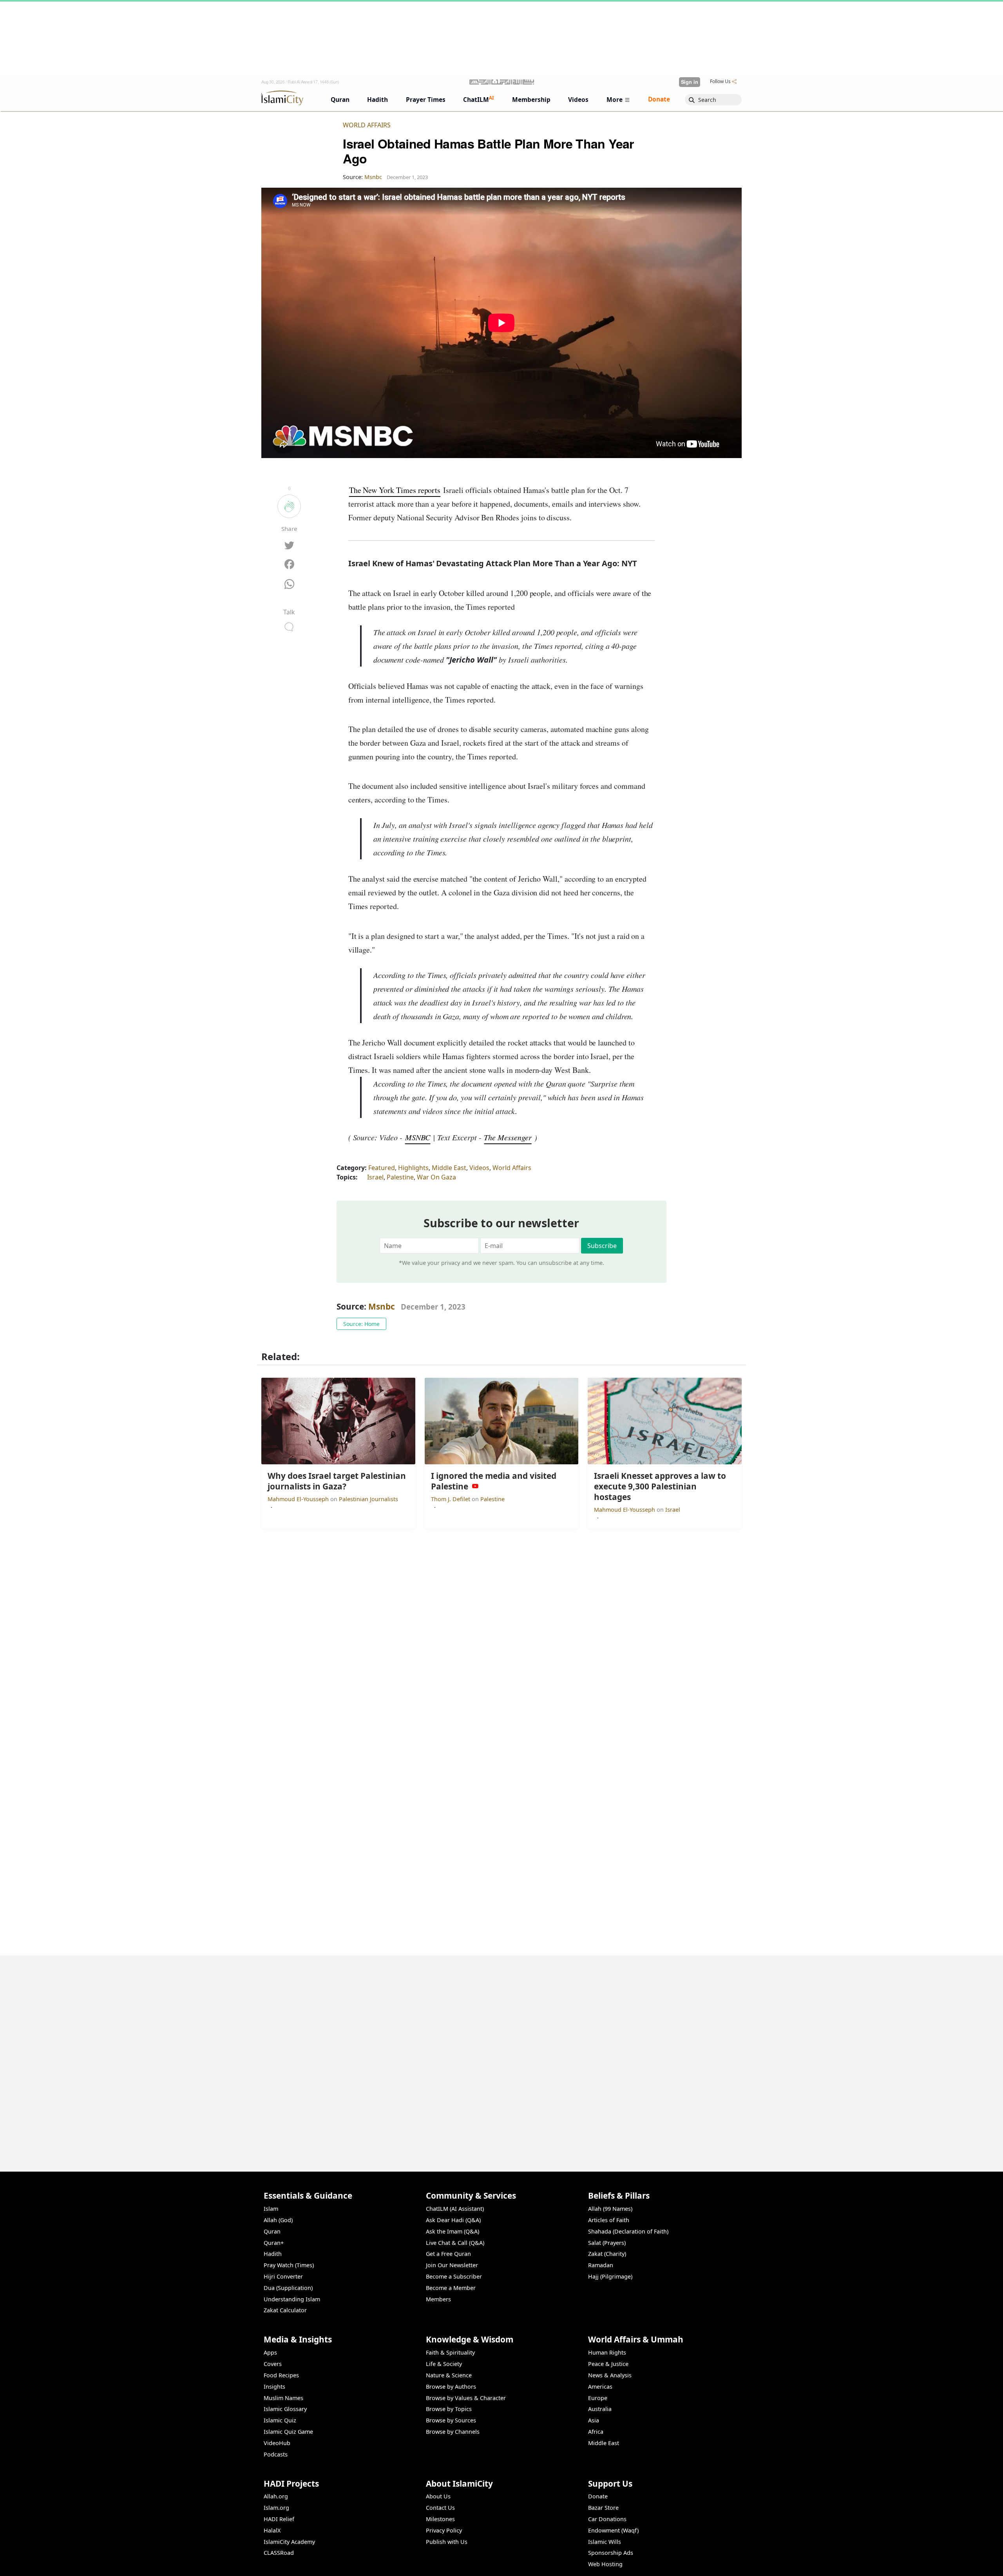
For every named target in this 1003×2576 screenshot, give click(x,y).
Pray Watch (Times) (289, 2265)
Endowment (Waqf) (613, 2530)
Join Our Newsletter (452, 2265)
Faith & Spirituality (450, 2352)
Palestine (400, 1177)
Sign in (690, 82)
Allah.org (276, 2496)
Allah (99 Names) (610, 2209)
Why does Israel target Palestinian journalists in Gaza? (658, 2563)
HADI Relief (279, 2519)
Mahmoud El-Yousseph (299, 1499)
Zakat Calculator (285, 2310)
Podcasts (276, 2454)
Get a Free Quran (448, 2254)
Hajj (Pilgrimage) (610, 2276)
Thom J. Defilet (451, 1499)
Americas (600, 2387)
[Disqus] (501, 2053)
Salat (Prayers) (607, 2243)
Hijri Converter (283, 2276)
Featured (382, 1168)
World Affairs (367, 125)
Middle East (449, 1168)
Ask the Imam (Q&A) (453, 2231)
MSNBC (418, 1137)
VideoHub (277, 2443)
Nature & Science (449, 2375)
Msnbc (382, 1306)
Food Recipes (281, 2375)
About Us (438, 2496)
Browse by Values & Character (466, 2398)
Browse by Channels (453, 2432)
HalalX (272, 2530)
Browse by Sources (451, 2420)
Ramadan (601, 2265)
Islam (271, 2209)
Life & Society (444, 2364)
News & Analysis (610, 2375)
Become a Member (451, 2288)
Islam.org (276, 2508)
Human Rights (607, 2352)
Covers (273, 2364)
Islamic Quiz (280, 2420)
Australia (600, 2409)
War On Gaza (436, 1177)
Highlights (413, 1168)
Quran (272, 2231)
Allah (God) (278, 2220)
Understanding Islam (292, 2299)
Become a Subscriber (454, 2276)
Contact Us (440, 2508)
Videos (479, 1168)
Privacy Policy (444, 2530)
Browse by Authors (451, 2387)
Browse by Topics (449, 2409)
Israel (375, 1177)
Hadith (273, 2254)
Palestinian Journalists (368, 1499)
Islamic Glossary (285, 2409)
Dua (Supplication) (288, 2288)
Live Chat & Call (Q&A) (455, 2243)
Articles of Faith (609, 2220)
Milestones (440, 2519)
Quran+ (274, 2243)
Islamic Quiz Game (288, 2432)
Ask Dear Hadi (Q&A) (453, 2220)
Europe (598, 2398)
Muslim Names (283, 2398)
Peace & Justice (608, 2364)
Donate (598, 2496)
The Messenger (508, 1137)
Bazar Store (603, 2508)
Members (438, 2299)
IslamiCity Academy (289, 2542)
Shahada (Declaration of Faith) (628, 2231)
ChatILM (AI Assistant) (455, 2209)
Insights (274, 2387)
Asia (594, 2420)
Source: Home (361, 1324)
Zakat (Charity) (607, 2254)
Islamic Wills (605, 2542)
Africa (596, 2432)
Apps (270, 2352)
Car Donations (607, 2519)
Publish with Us (447, 2542)
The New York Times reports (395, 490)
